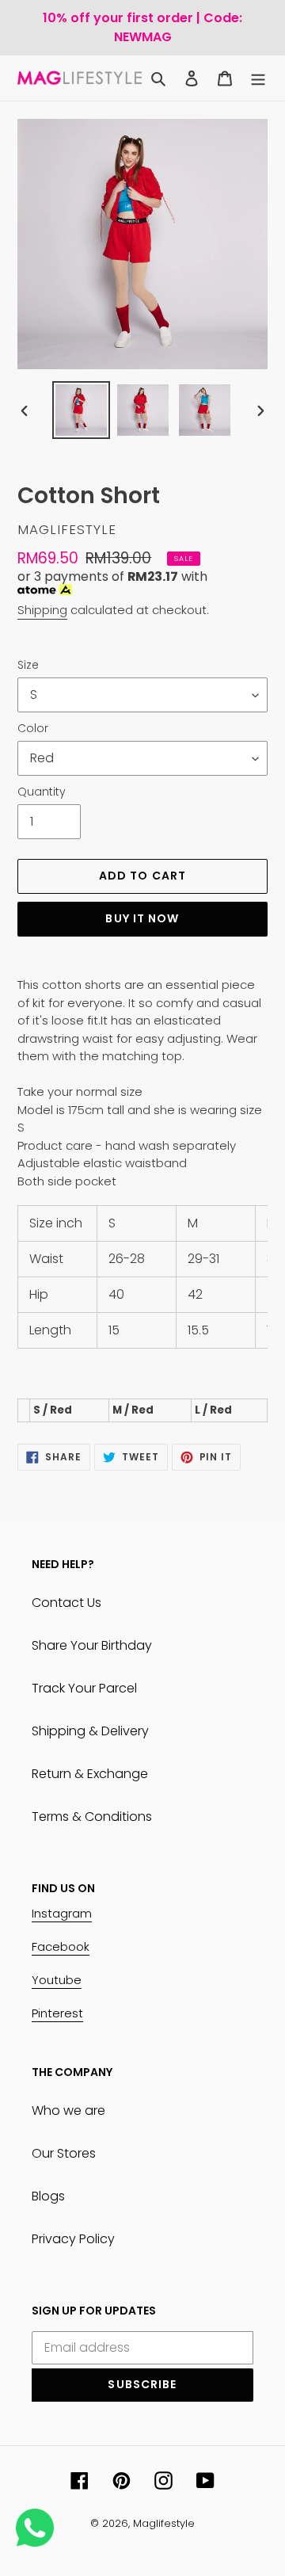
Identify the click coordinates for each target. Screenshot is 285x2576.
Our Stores (64, 2153)
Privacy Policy (73, 2239)
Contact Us (66, 1603)
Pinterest (57, 2013)
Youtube (57, 1980)
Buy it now (142, 918)
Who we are (68, 2110)
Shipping (42, 610)
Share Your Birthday (92, 1645)
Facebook (61, 1946)
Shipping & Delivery (90, 1731)
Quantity (42, 792)
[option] (81, 410)
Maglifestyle (164, 2523)
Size (28, 665)
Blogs (48, 2196)
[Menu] (258, 78)
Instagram (62, 1913)
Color (33, 728)
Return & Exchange (90, 1774)
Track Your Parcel (84, 1688)
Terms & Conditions (92, 1817)
